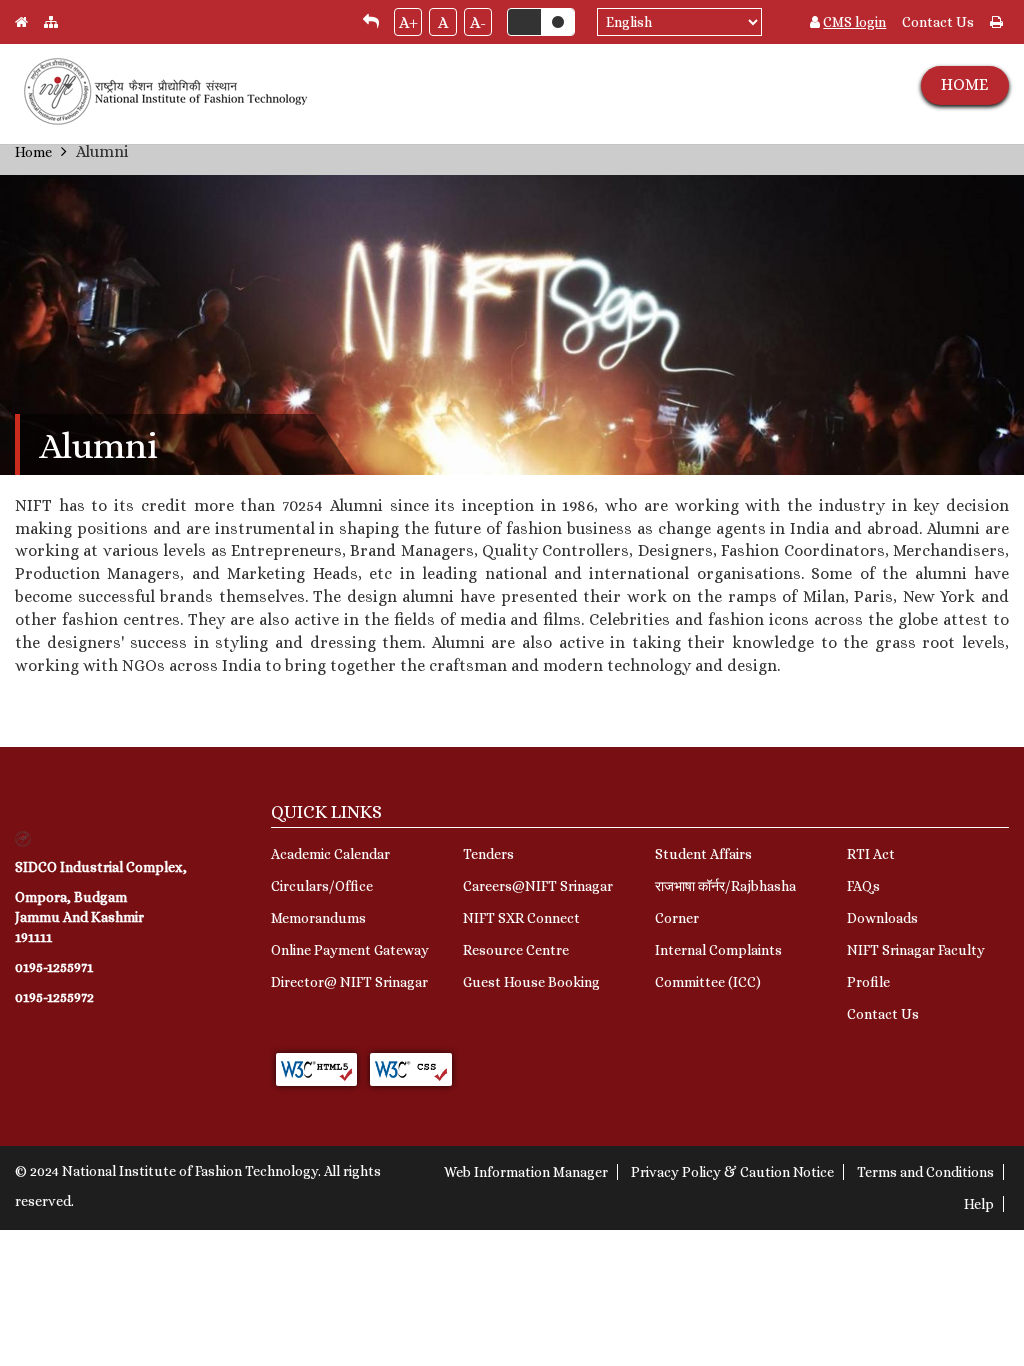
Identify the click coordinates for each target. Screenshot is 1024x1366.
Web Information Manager (526, 1172)
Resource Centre (516, 950)
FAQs (863, 886)
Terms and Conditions (925, 1172)
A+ (408, 22)
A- (478, 22)
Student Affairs (703, 854)
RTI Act (871, 854)
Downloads (882, 918)
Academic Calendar (330, 854)
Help (979, 1204)
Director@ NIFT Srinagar (349, 982)
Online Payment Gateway (350, 950)
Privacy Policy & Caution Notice (732, 1172)
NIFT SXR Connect (521, 918)
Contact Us (938, 22)
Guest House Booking (531, 982)
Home (33, 152)
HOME (964, 84)
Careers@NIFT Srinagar (538, 886)
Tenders (488, 854)
